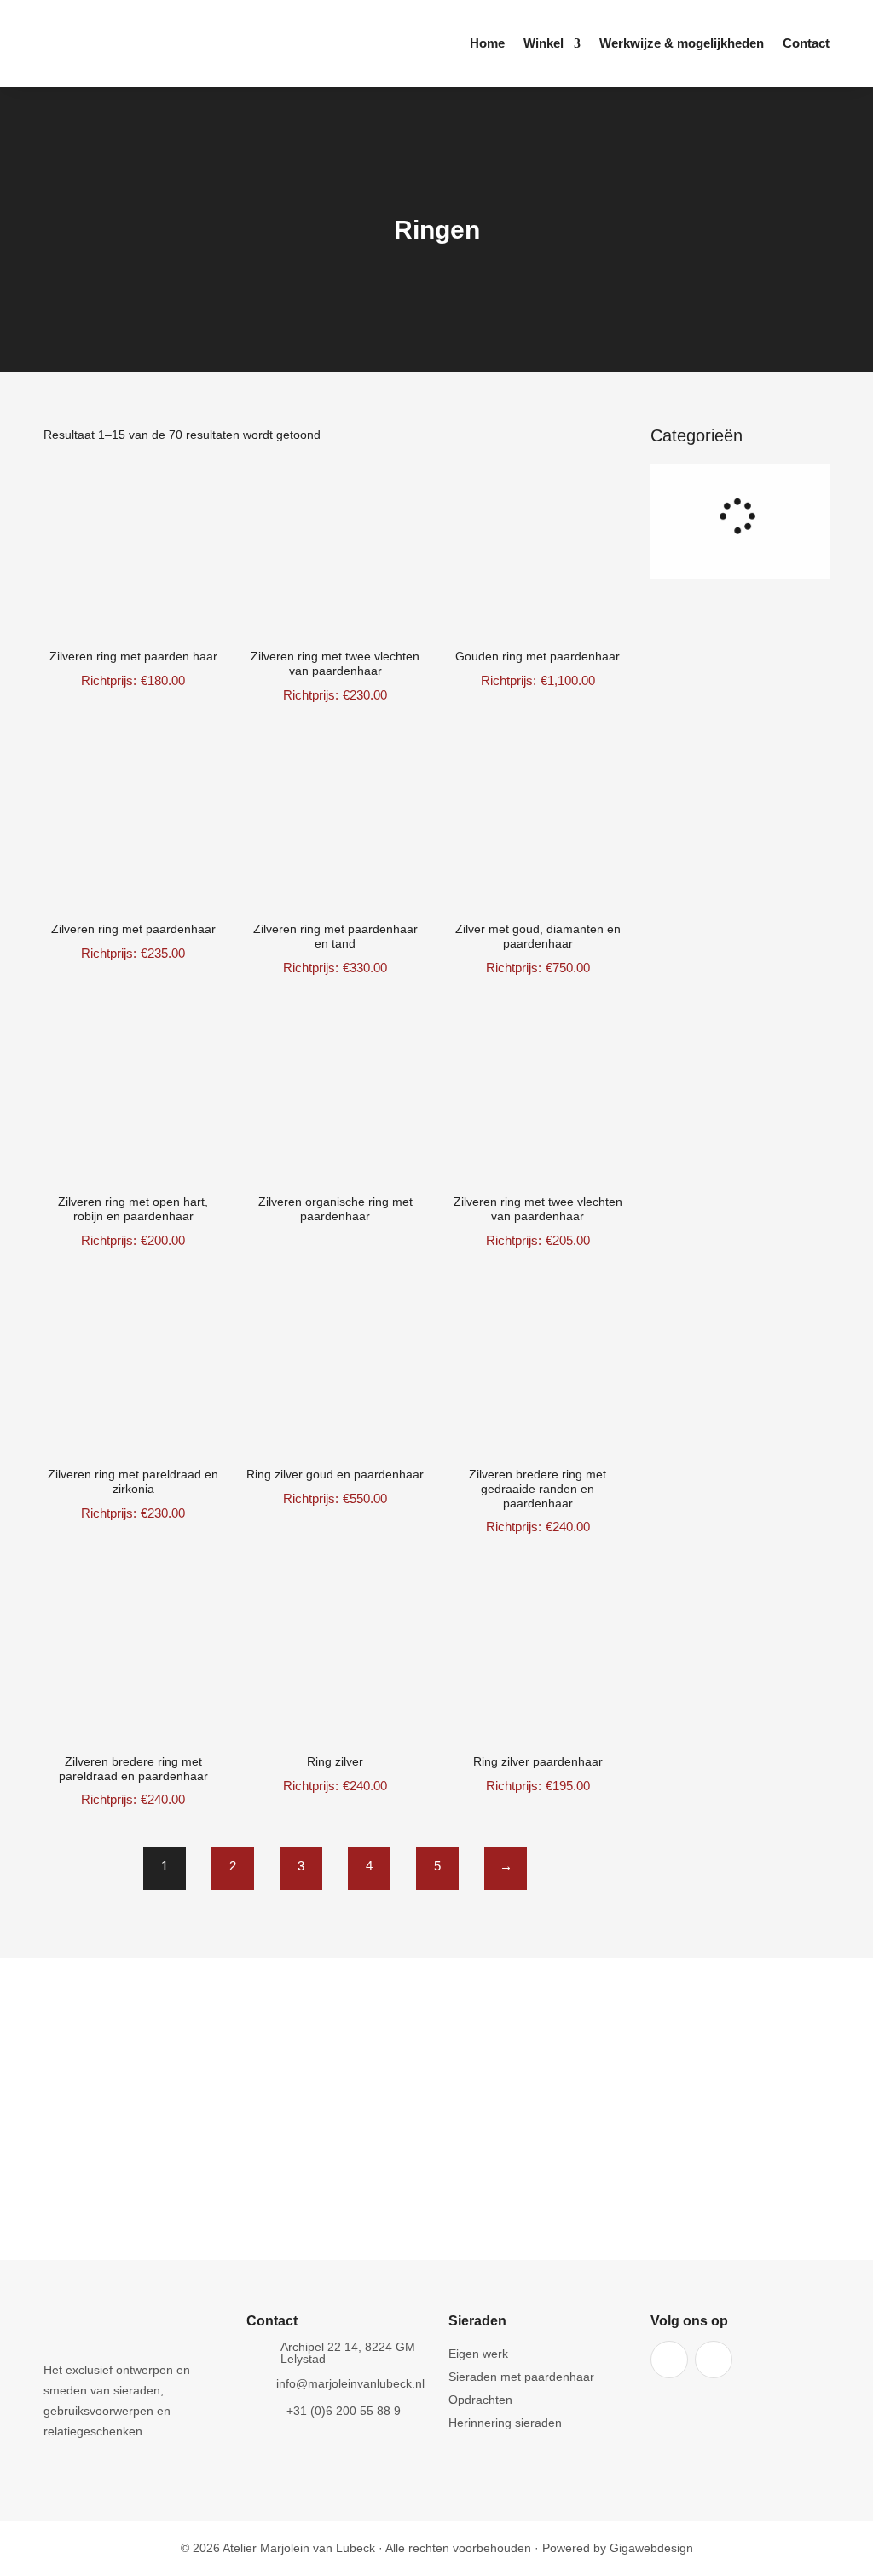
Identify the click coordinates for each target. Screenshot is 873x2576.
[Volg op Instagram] (714, 2360)
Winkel (543, 44)
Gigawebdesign (651, 2548)
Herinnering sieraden (505, 2423)
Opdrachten (480, 2400)
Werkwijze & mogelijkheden (682, 44)
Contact (806, 44)
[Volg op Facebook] (669, 2360)
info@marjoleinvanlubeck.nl (350, 2383)
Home (487, 44)
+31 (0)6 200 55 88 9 (344, 2411)
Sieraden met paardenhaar (521, 2377)
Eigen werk (478, 2354)
